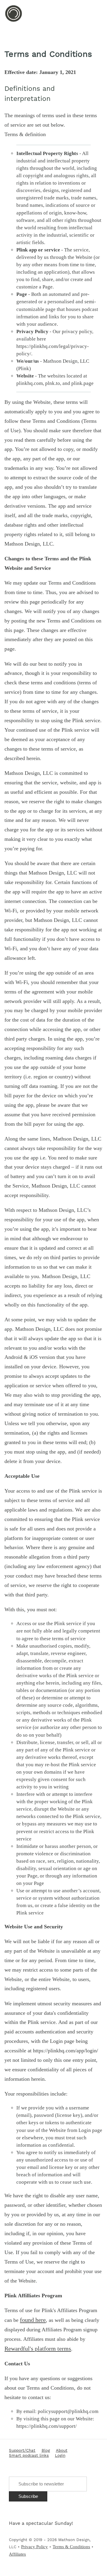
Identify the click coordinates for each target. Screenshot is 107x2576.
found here (33, 2320)
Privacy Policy (34, 2547)
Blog (46, 2451)
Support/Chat (22, 2451)
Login (60, 2456)
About (62, 2451)
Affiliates (17, 2554)
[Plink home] (14, 21)
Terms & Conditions (71, 2547)
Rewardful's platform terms (38, 2348)
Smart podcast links (29, 2456)
